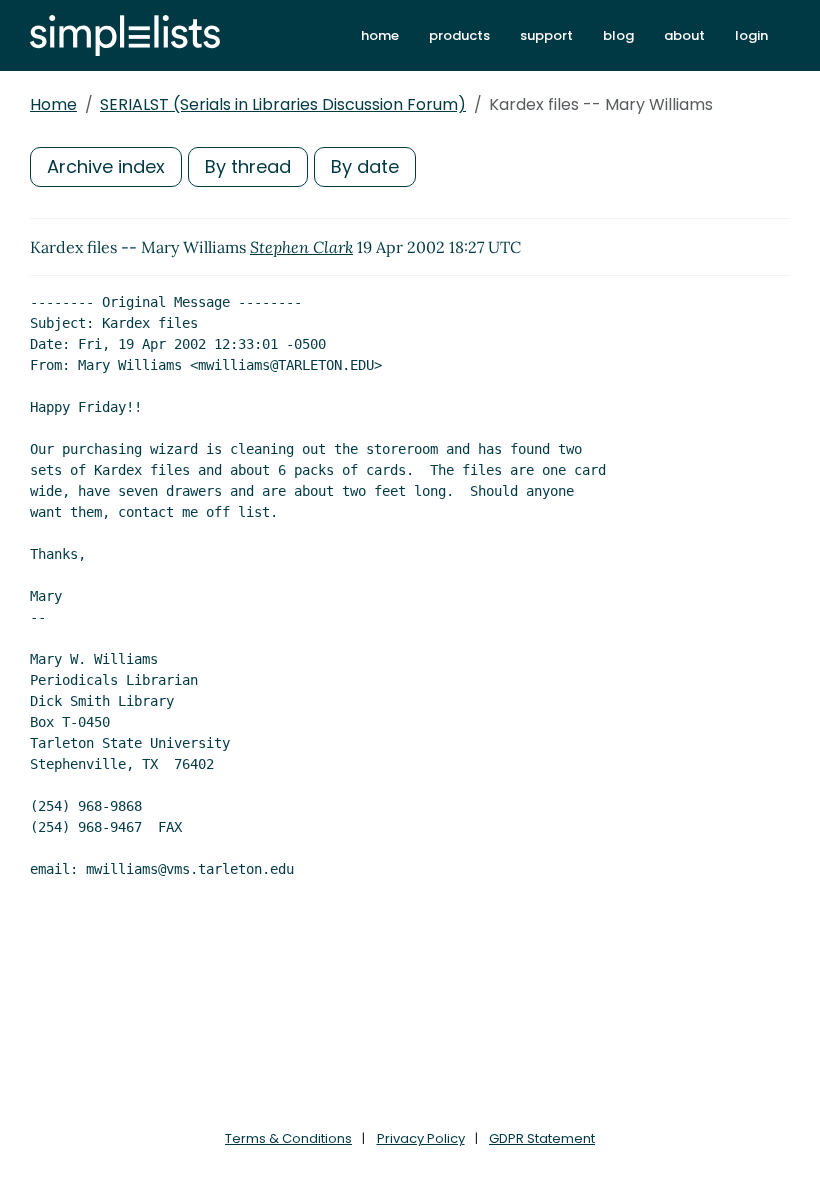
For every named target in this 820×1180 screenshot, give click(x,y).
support (546, 35)
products (459, 35)
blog (618, 35)
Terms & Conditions (288, 1138)
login (751, 35)
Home (53, 104)
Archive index (106, 166)
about (684, 35)
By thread (248, 166)
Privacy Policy (421, 1138)
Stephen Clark (301, 247)
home (380, 35)
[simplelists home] (125, 35)
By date (365, 166)
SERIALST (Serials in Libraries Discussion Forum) (283, 104)
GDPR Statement (542, 1138)
